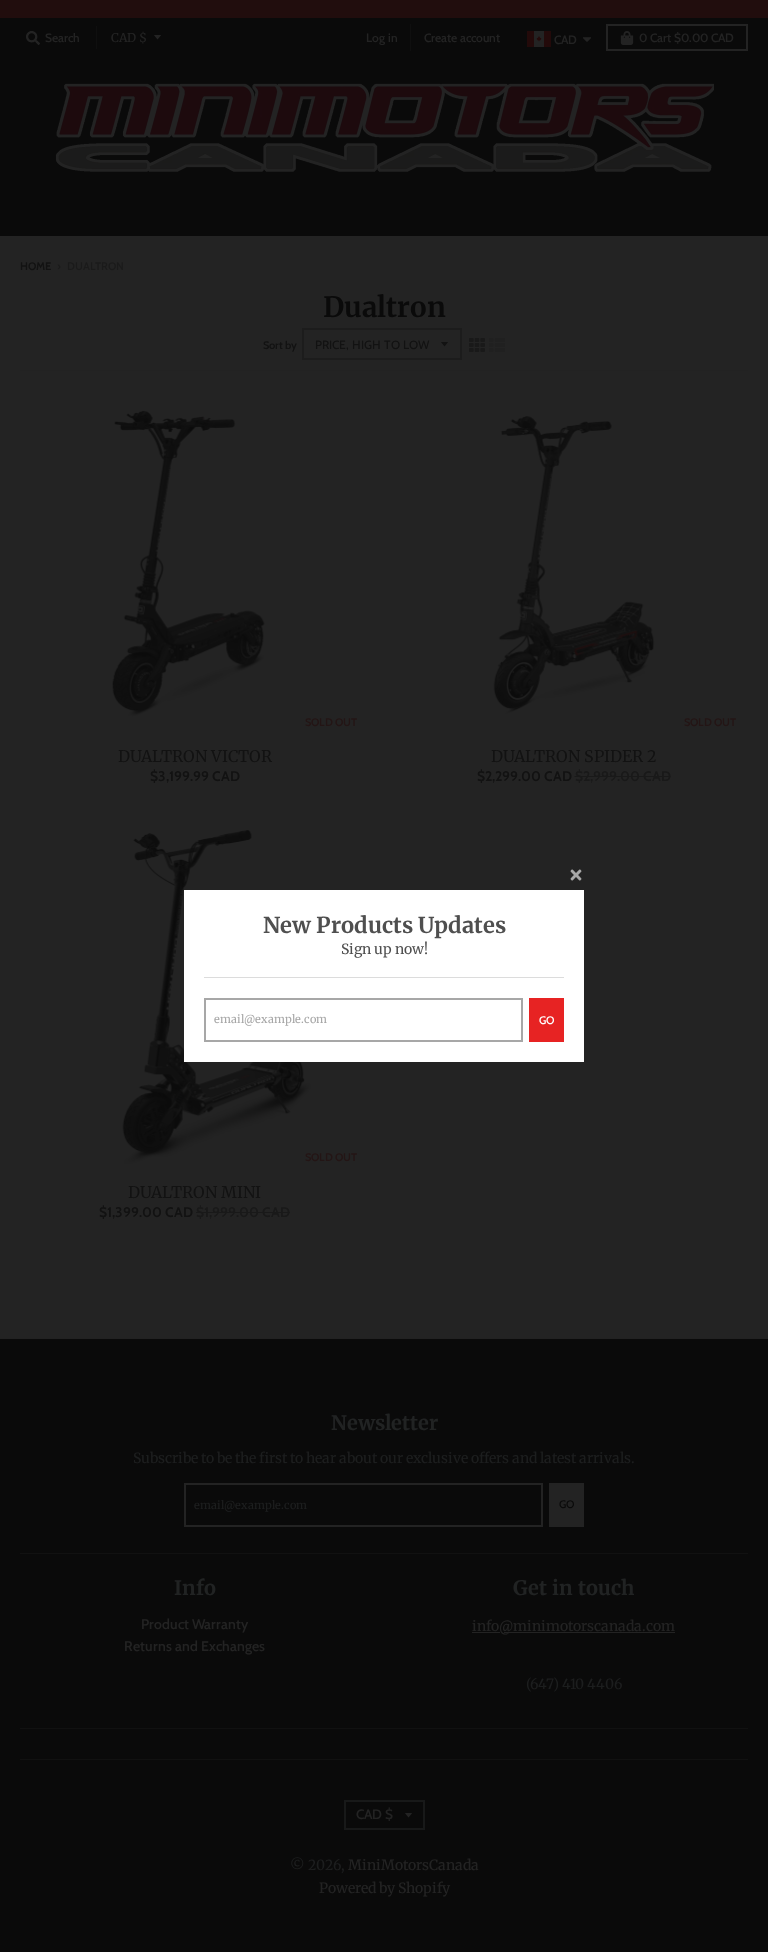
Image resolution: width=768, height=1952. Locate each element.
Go (546, 1020)
